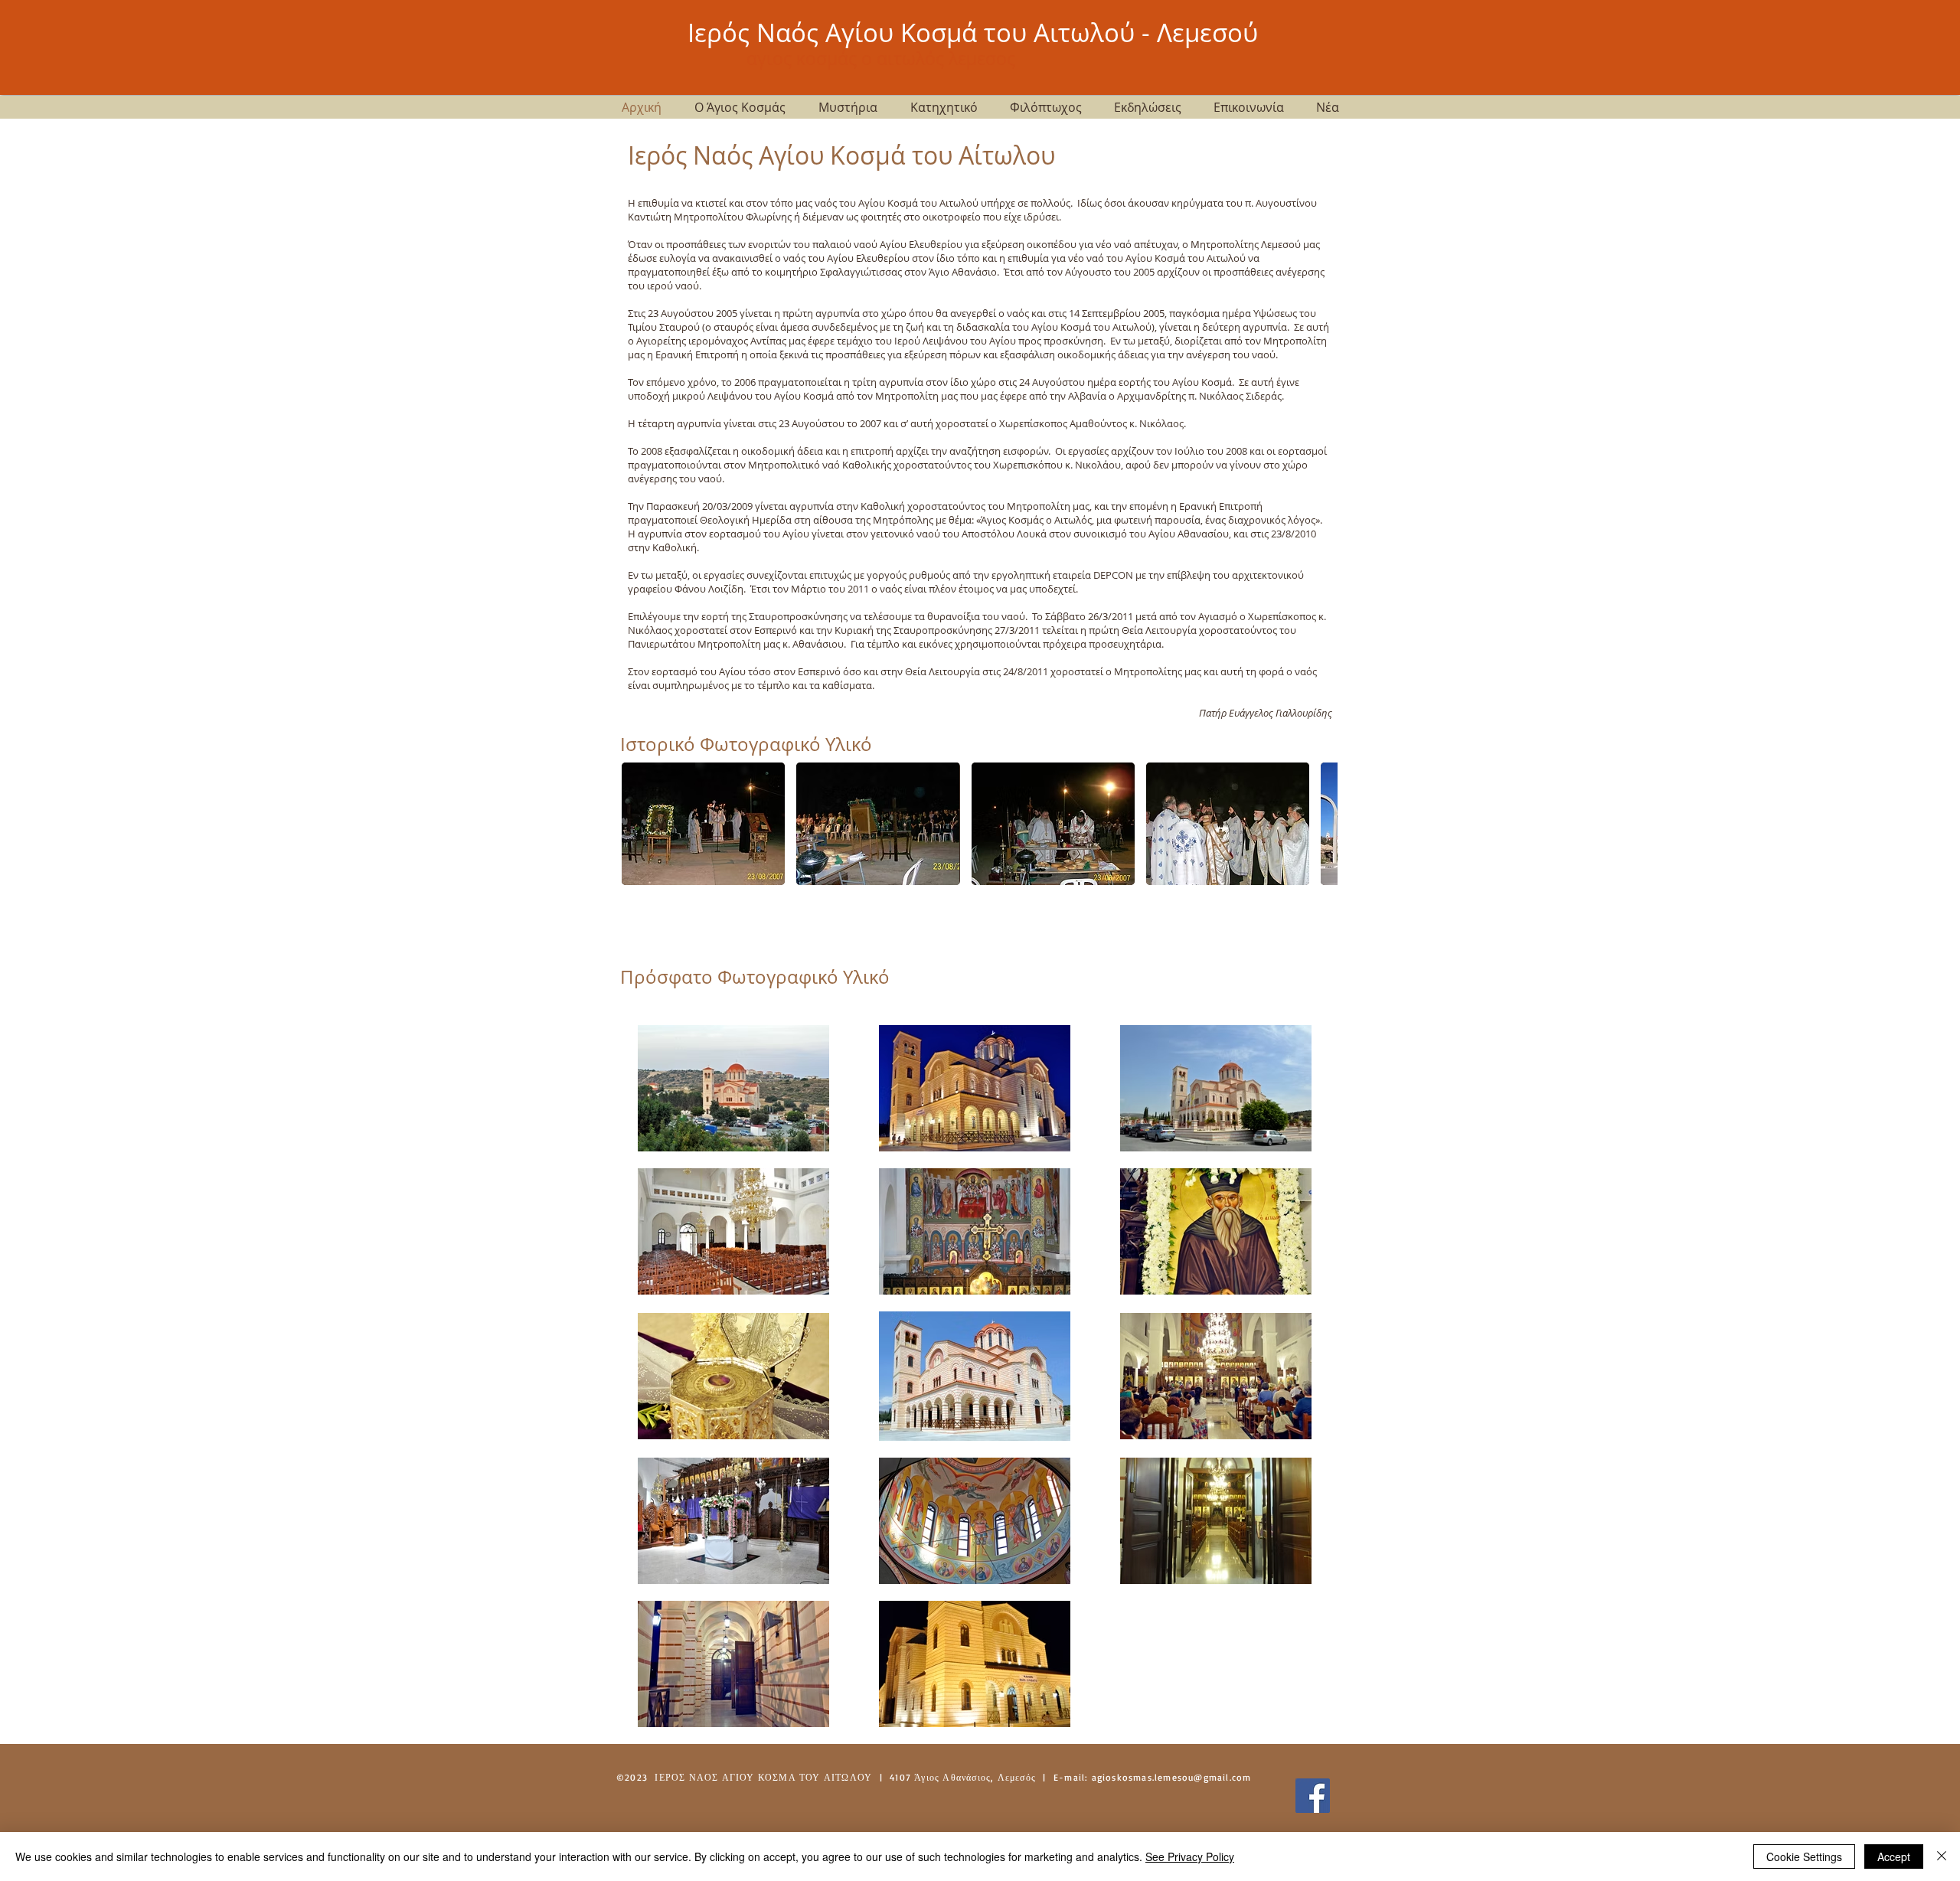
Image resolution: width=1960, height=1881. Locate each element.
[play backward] (641, 824)
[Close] (1942, 1857)
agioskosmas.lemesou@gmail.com (1172, 1777)
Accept (1894, 1857)
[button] (703, 824)
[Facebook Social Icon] (1313, 1796)
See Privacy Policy (1190, 1857)
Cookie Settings (1804, 1857)
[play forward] (1318, 824)
